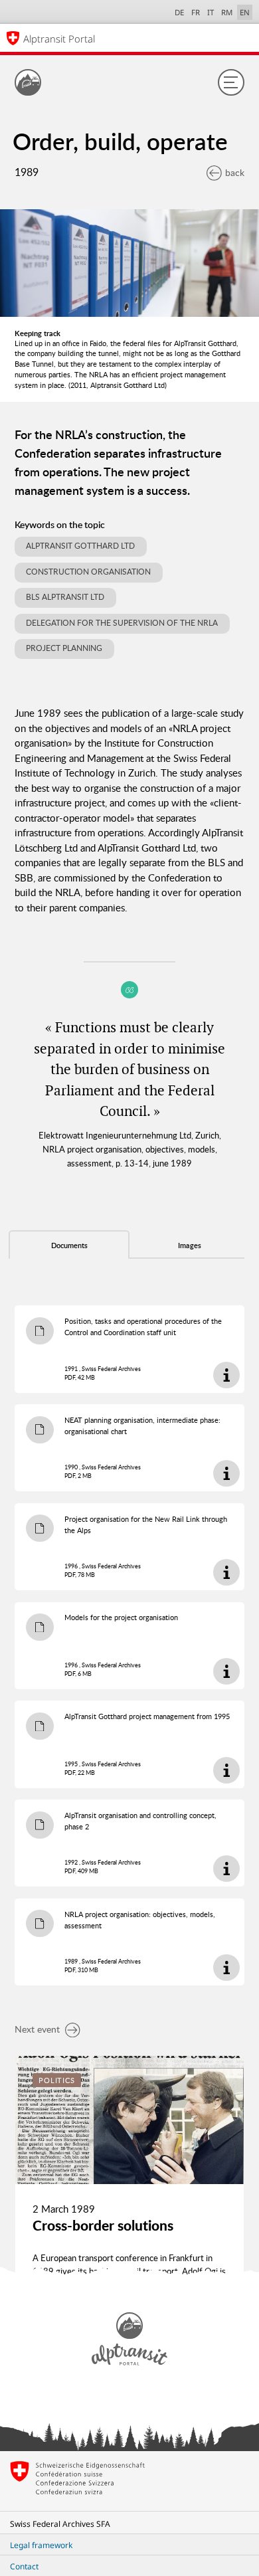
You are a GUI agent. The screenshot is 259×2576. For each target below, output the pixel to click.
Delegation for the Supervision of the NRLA (122, 623)
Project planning (64, 648)
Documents (69, 1245)
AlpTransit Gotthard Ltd (80, 546)
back (235, 172)
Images (190, 1245)
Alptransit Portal (59, 39)
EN (245, 12)
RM (227, 12)
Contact (24, 2566)
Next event (37, 2029)
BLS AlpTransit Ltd (65, 597)
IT (211, 12)
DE (179, 12)
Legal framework (41, 2545)
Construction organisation (88, 572)
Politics (57, 2080)
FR (196, 12)
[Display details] (226, 1375)
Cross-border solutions (103, 2225)
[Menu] (231, 82)
